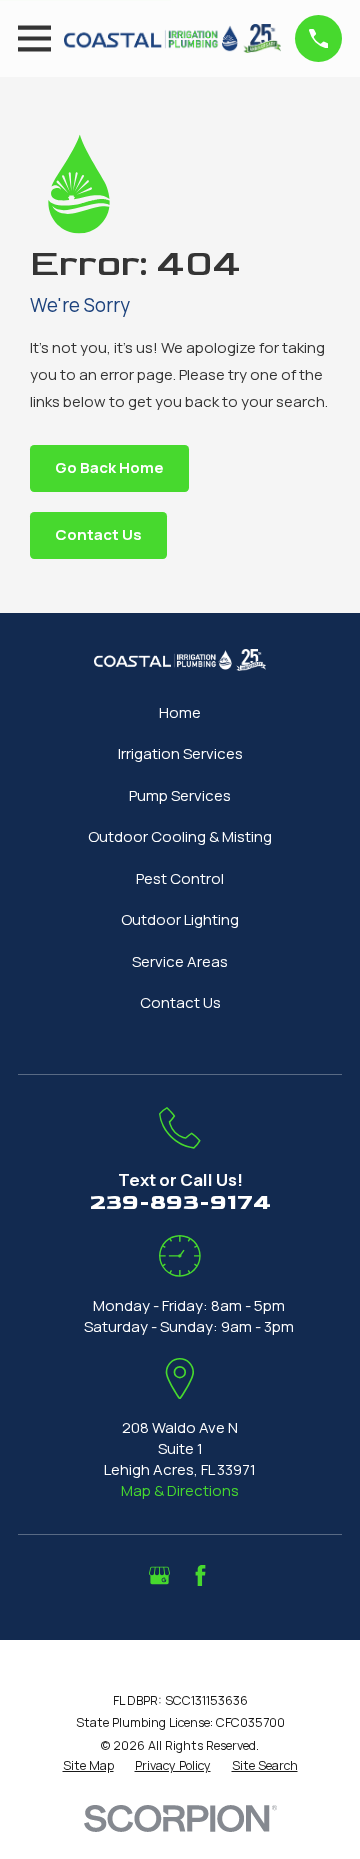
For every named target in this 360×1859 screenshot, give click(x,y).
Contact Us (98, 534)
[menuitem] (88, 1766)
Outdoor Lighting (180, 919)
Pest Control (180, 878)
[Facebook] (200, 1575)
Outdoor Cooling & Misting (180, 836)
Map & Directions (180, 1490)
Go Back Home (109, 467)
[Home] (172, 38)
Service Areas (180, 961)
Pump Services (180, 795)
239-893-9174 (180, 1202)
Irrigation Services (180, 753)
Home (180, 712)
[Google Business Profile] (159, 1575)
